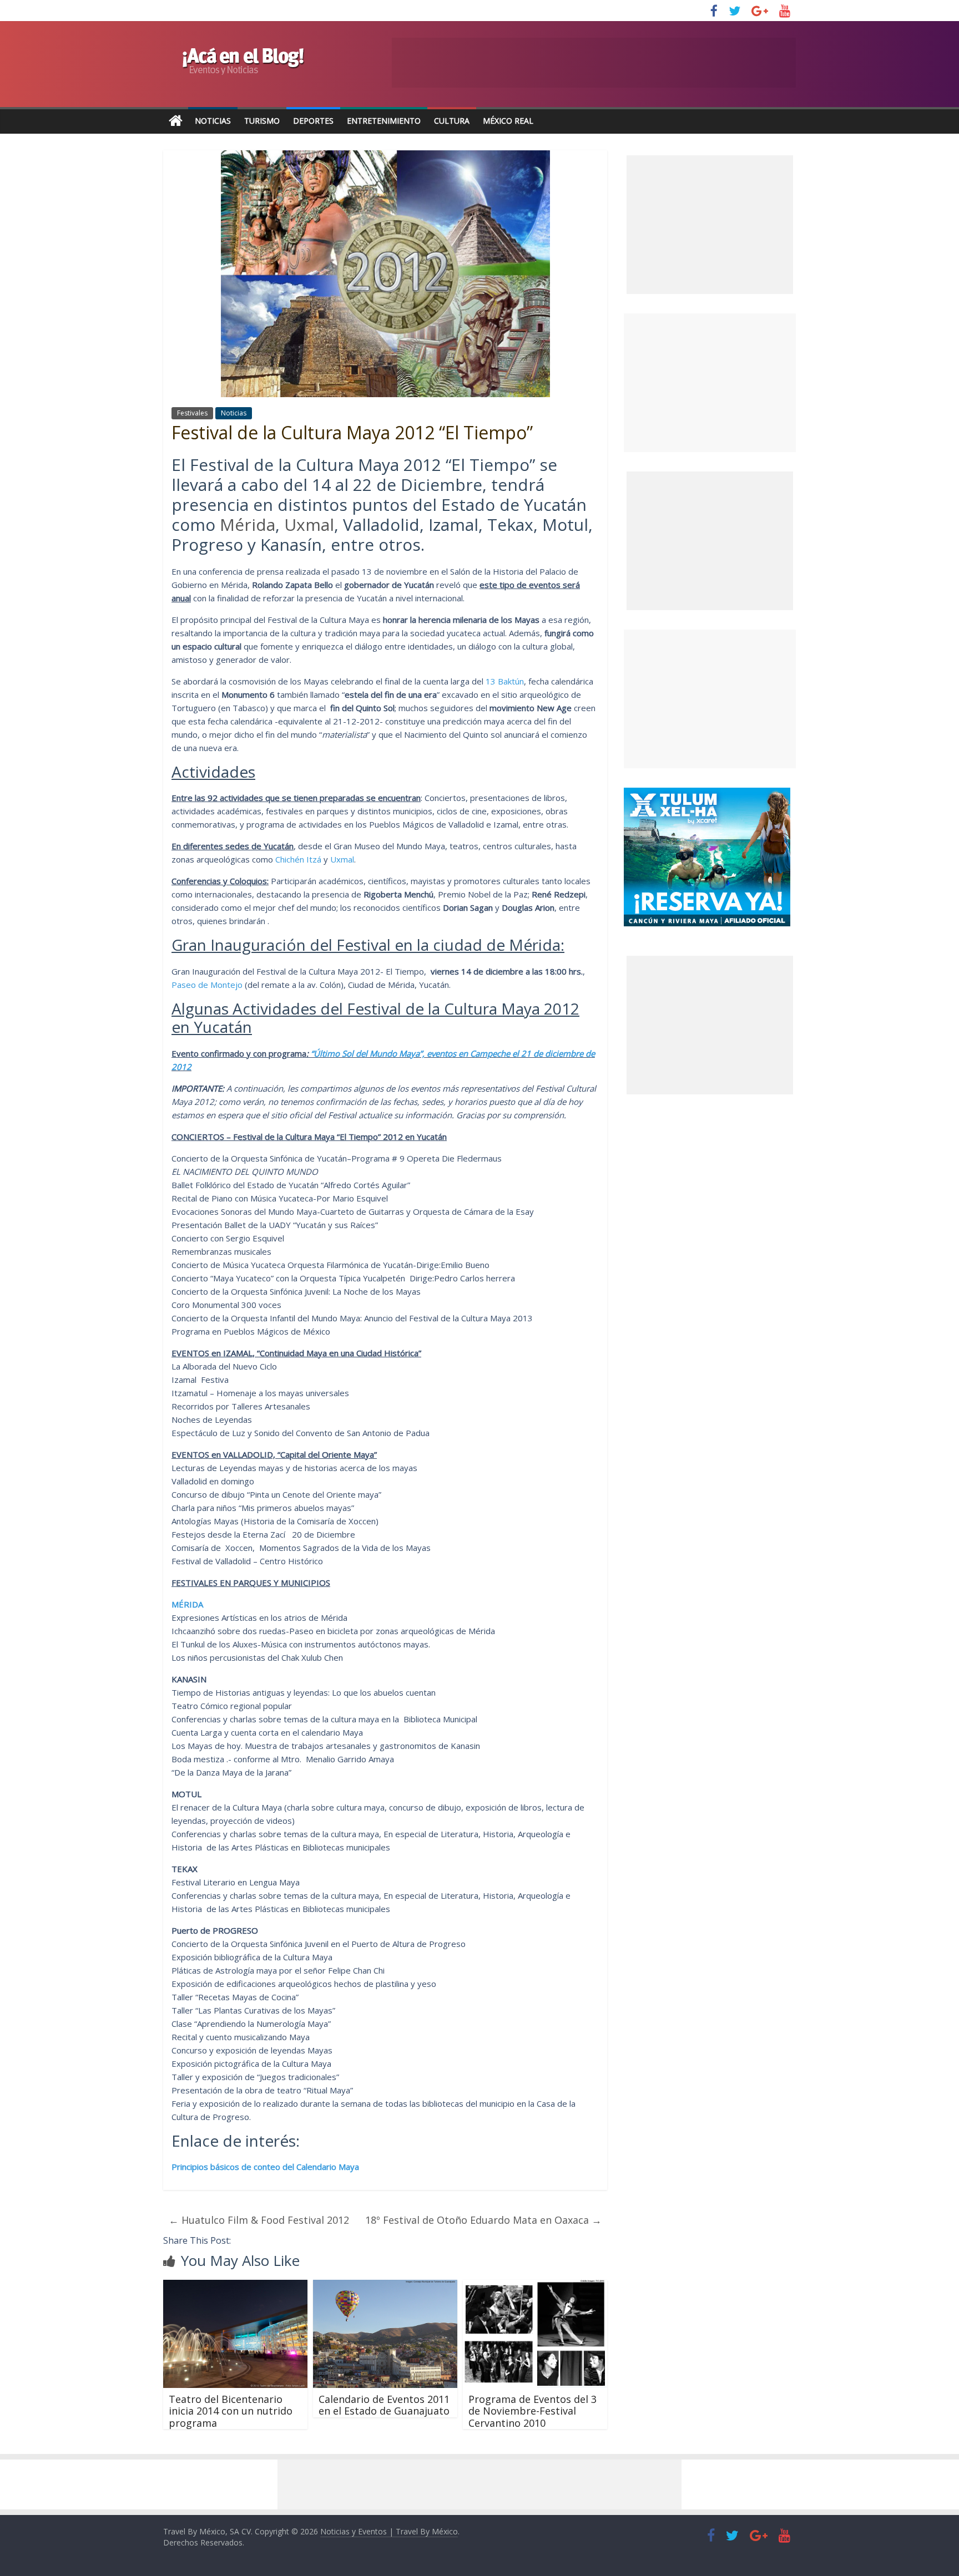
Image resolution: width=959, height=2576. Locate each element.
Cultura (452, 121)
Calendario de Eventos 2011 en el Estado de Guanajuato (384, 2405)
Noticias (213, 121)
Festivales (192, 413)
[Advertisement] (710, 383)
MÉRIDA (187, 1604)
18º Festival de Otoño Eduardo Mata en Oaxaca (483, 2220)
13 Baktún (505, 681)
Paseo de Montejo (207, 985)
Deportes (313, 121)
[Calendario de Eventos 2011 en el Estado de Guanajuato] (385, 2286)
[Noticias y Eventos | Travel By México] (176, 121)
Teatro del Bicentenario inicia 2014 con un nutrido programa (231, 2411)
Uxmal (309, 524)
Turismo (262, 121)
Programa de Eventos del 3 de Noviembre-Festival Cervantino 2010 (533, 2411)
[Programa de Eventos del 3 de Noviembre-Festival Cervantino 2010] (535, 2286)
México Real (508, 121)
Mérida (248, 524)
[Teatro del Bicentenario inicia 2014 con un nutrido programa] (235, 2286)
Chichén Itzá (298, 859)
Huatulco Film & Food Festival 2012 (259, 2220)
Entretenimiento (384, 121)
